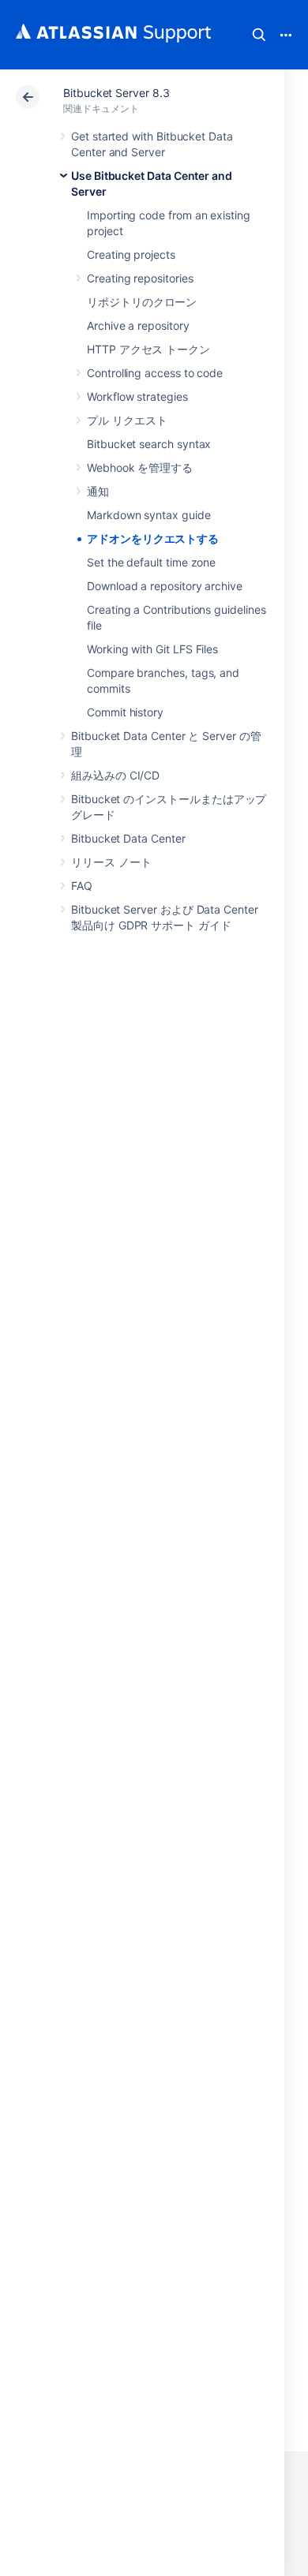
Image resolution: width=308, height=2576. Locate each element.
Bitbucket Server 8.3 (116, 93)
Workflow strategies (137, 396)
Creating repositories (140, 278)
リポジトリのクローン (142, 302)
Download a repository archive (165, 586)
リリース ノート (111, 862)
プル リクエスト (127, 420)
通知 (98, 491)
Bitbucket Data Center (128, 838)
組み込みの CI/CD (115, 775)
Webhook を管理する (140, 467)
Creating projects (131, 254)
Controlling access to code (155, 373)
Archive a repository (138, 325)
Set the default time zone (151, 562)
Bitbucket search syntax (149, 444)
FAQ (82, 886)
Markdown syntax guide (149, 515)
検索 (259, 35)
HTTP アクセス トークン (148, 349)
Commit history (125, 712)
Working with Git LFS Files (152, 649)
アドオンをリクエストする (153, 538)
